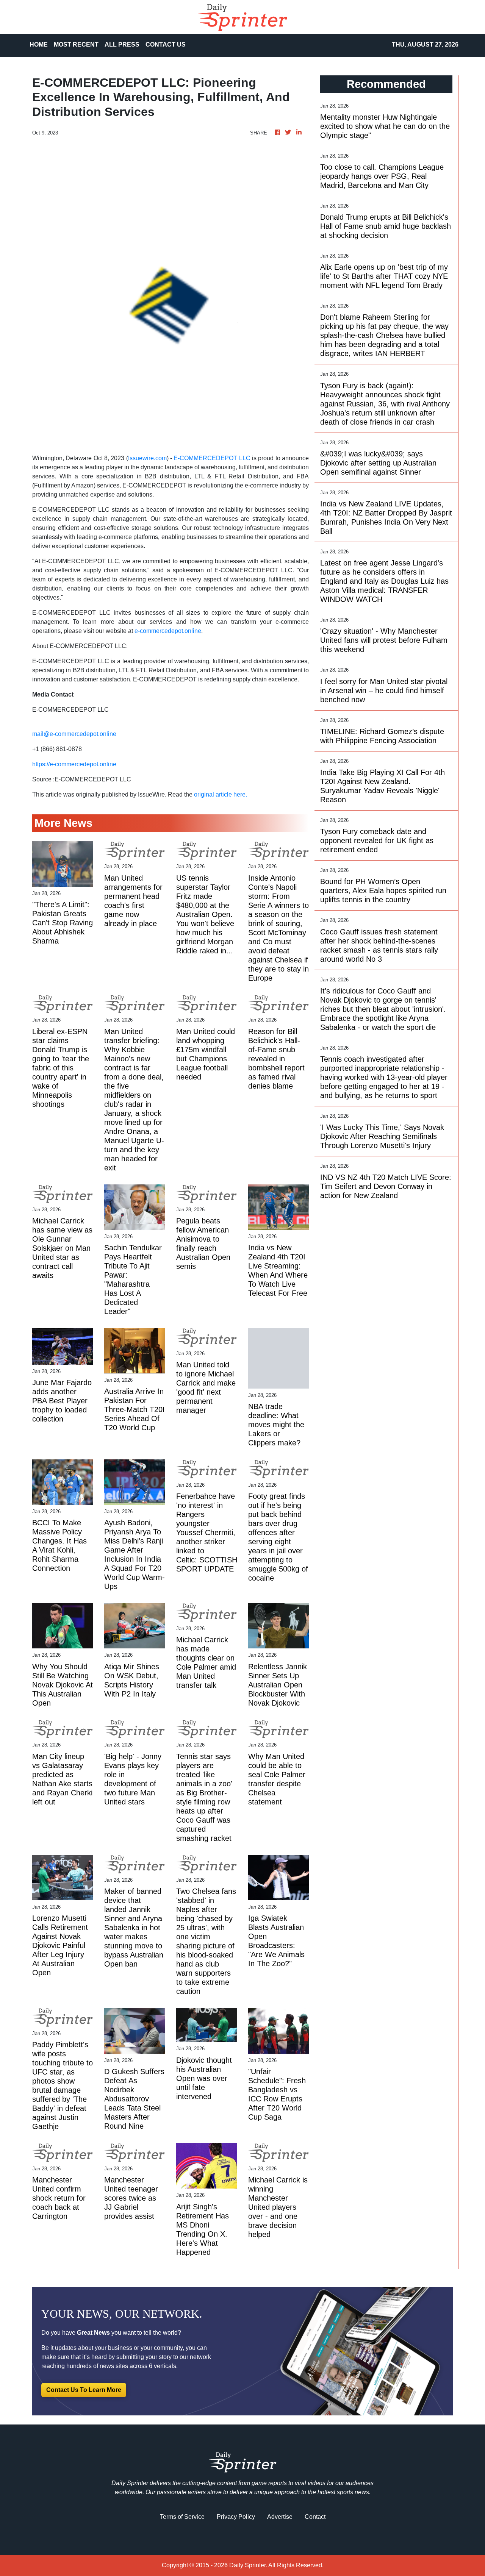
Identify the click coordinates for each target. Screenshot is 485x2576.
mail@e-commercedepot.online (74, 734)
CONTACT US (166, 45)
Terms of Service (182, 2517)
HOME (39, 45)
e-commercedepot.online (168, 631)
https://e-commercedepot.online (74, 764)
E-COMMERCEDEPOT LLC (212, 458)
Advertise (280, 2517)
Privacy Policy (236, 2517)
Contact (315, 2517)
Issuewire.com (147, 458)
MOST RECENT (76, 45)
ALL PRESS (122, 45)
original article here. (221, 794)
